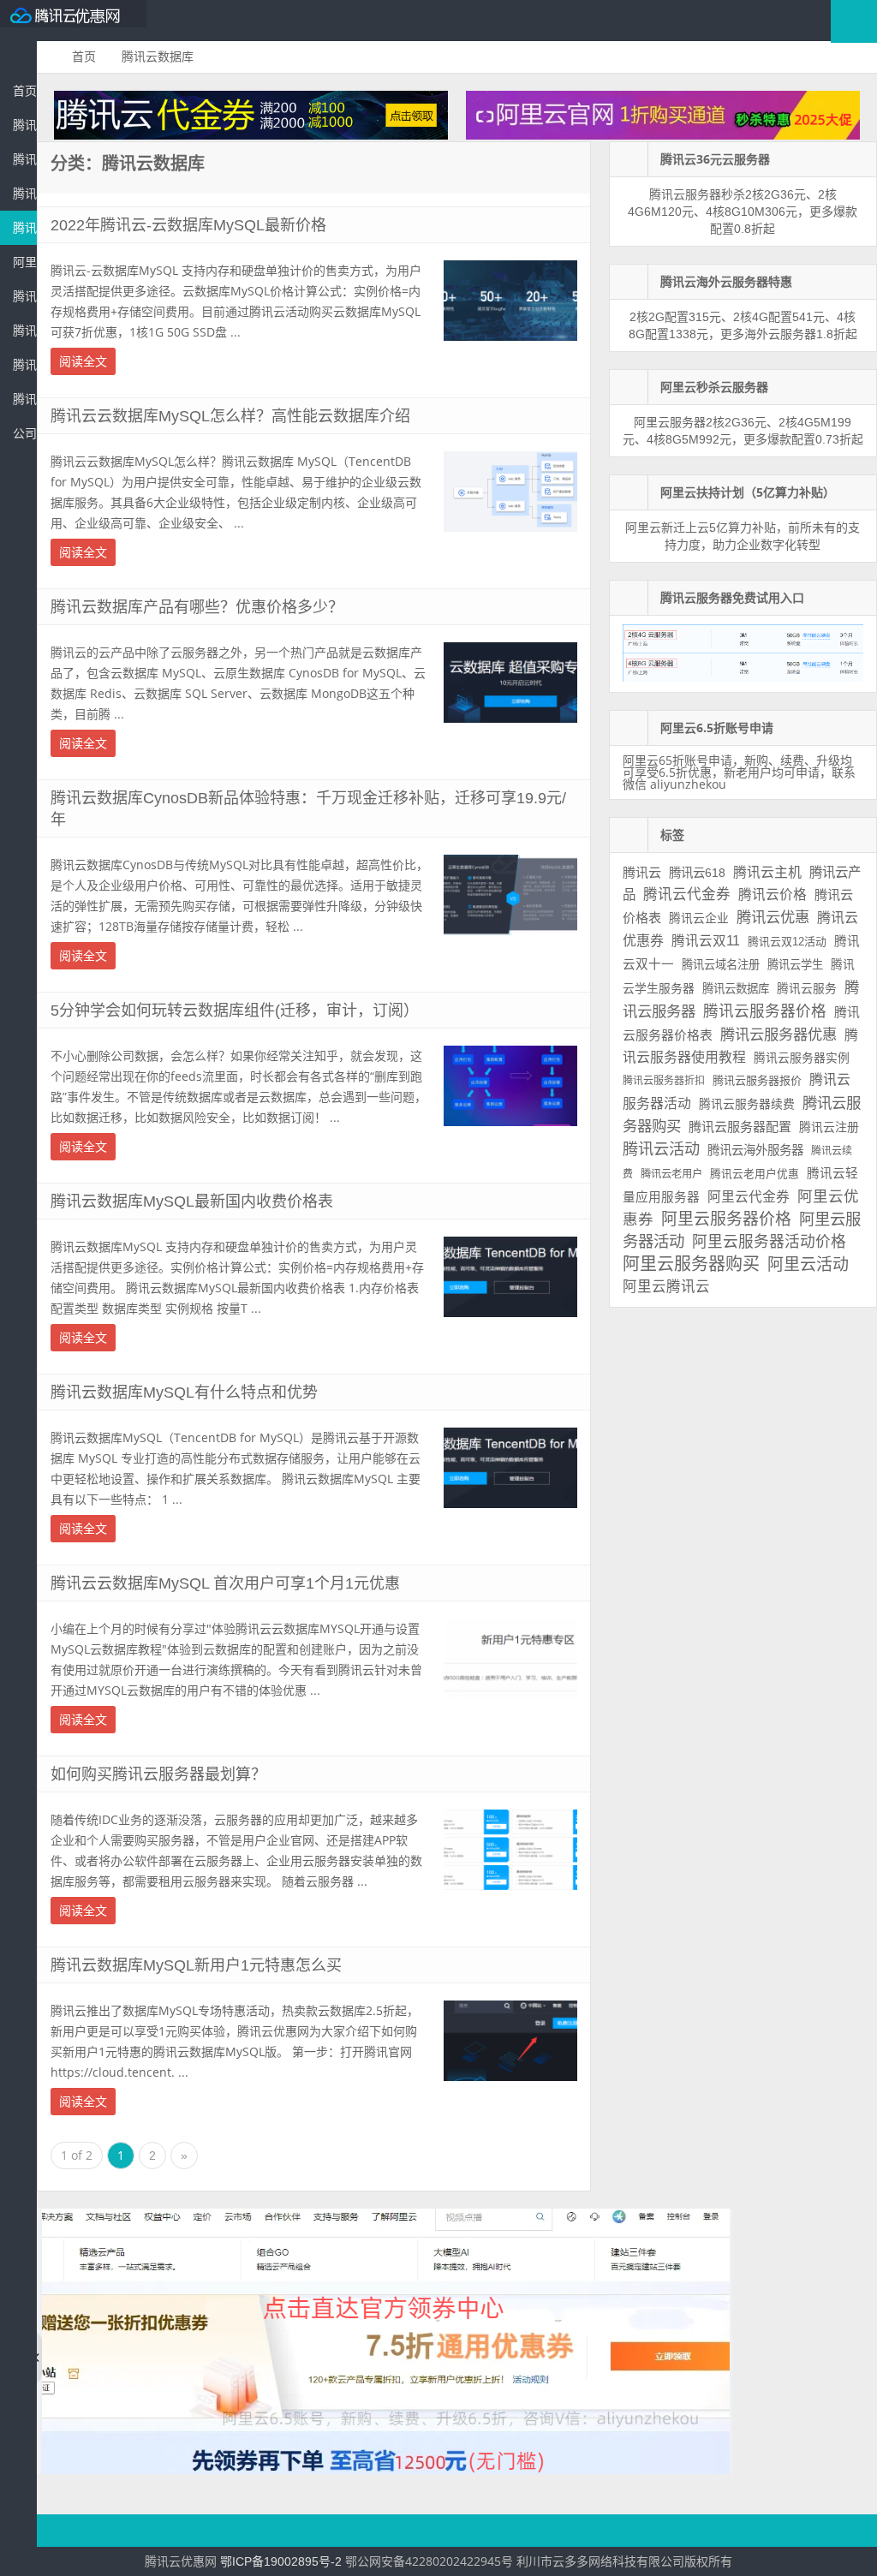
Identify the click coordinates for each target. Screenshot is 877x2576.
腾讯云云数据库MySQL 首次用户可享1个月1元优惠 (225, 1583)
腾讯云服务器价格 (765, 1011)
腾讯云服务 (807, 989)
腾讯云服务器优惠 (25, 125)
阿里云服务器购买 (691, 1264)
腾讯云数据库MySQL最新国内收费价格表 (192, 1202)
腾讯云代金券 (25, 194)
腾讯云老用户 (671, 1174)
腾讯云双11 (706, 941)
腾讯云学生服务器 (25, 296)
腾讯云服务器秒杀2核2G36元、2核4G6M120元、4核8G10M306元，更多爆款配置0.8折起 (743, 212)
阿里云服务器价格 (726, 1219)
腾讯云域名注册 (721, 965)
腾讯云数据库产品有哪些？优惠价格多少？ (197, 607)
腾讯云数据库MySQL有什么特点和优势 (184, 1392)
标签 (672, 835)
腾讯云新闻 (25, 365)
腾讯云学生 (795, 965)
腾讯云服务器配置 (740, 1127)
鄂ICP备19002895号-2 (281, 2561)
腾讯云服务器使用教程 (25, 399)
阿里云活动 (808, 1264)
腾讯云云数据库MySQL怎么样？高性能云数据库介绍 (230, 416)
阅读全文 (83, 361)
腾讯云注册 (829, 1127)
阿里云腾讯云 (666, 1287)
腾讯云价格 (773, 894)
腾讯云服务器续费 (747, 1104)
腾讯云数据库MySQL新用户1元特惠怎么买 (196, 1965)
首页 (25, 91)
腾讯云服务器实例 (802, 1058)
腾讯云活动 (25, 331)
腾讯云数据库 (25, 228)
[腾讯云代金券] (251, 135)
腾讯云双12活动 (787, 942)
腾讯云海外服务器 (755, 1150)
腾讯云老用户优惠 (755, 1174)
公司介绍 (25, 433)
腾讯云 (642, 872)
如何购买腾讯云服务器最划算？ (158, 1774)
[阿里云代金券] (663, 135)
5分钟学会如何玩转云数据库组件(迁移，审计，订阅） (235, 1011)
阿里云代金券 (749, 1197)
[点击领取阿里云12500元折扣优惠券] (385, 2470)
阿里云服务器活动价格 (769, 1242)
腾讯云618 (697, 873)
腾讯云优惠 (25, 159)
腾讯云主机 (767, 872)
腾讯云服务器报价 (757, 1080)
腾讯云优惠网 (77, 21)
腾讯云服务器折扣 (664, 1081)
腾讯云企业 (699, 918)
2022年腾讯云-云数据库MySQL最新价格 (188, 225)
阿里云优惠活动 (25, 262)
